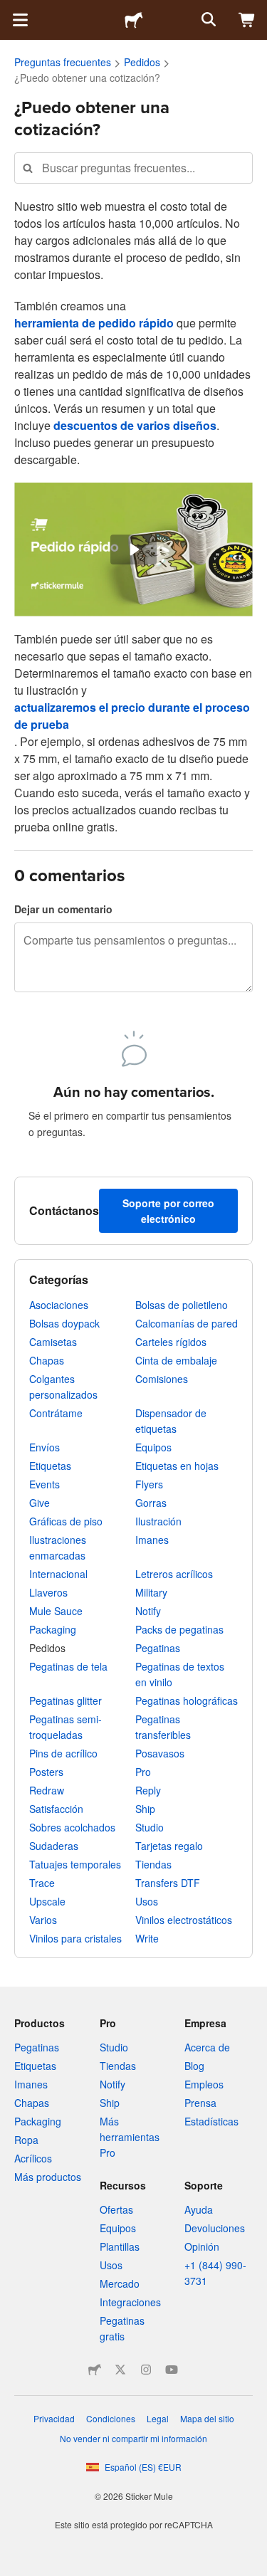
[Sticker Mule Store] (95, 2370)
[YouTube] (172, 2370)
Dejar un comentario (63, 909)
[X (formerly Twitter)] (120, 2370)
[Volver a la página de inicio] (134, 20)
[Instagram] (146, 2370)
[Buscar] (207, 20)
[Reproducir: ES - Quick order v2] (133, 550)
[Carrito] (247, 20)
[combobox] (133, 168)
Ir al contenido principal (11, 11)
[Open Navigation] (20, 20)
